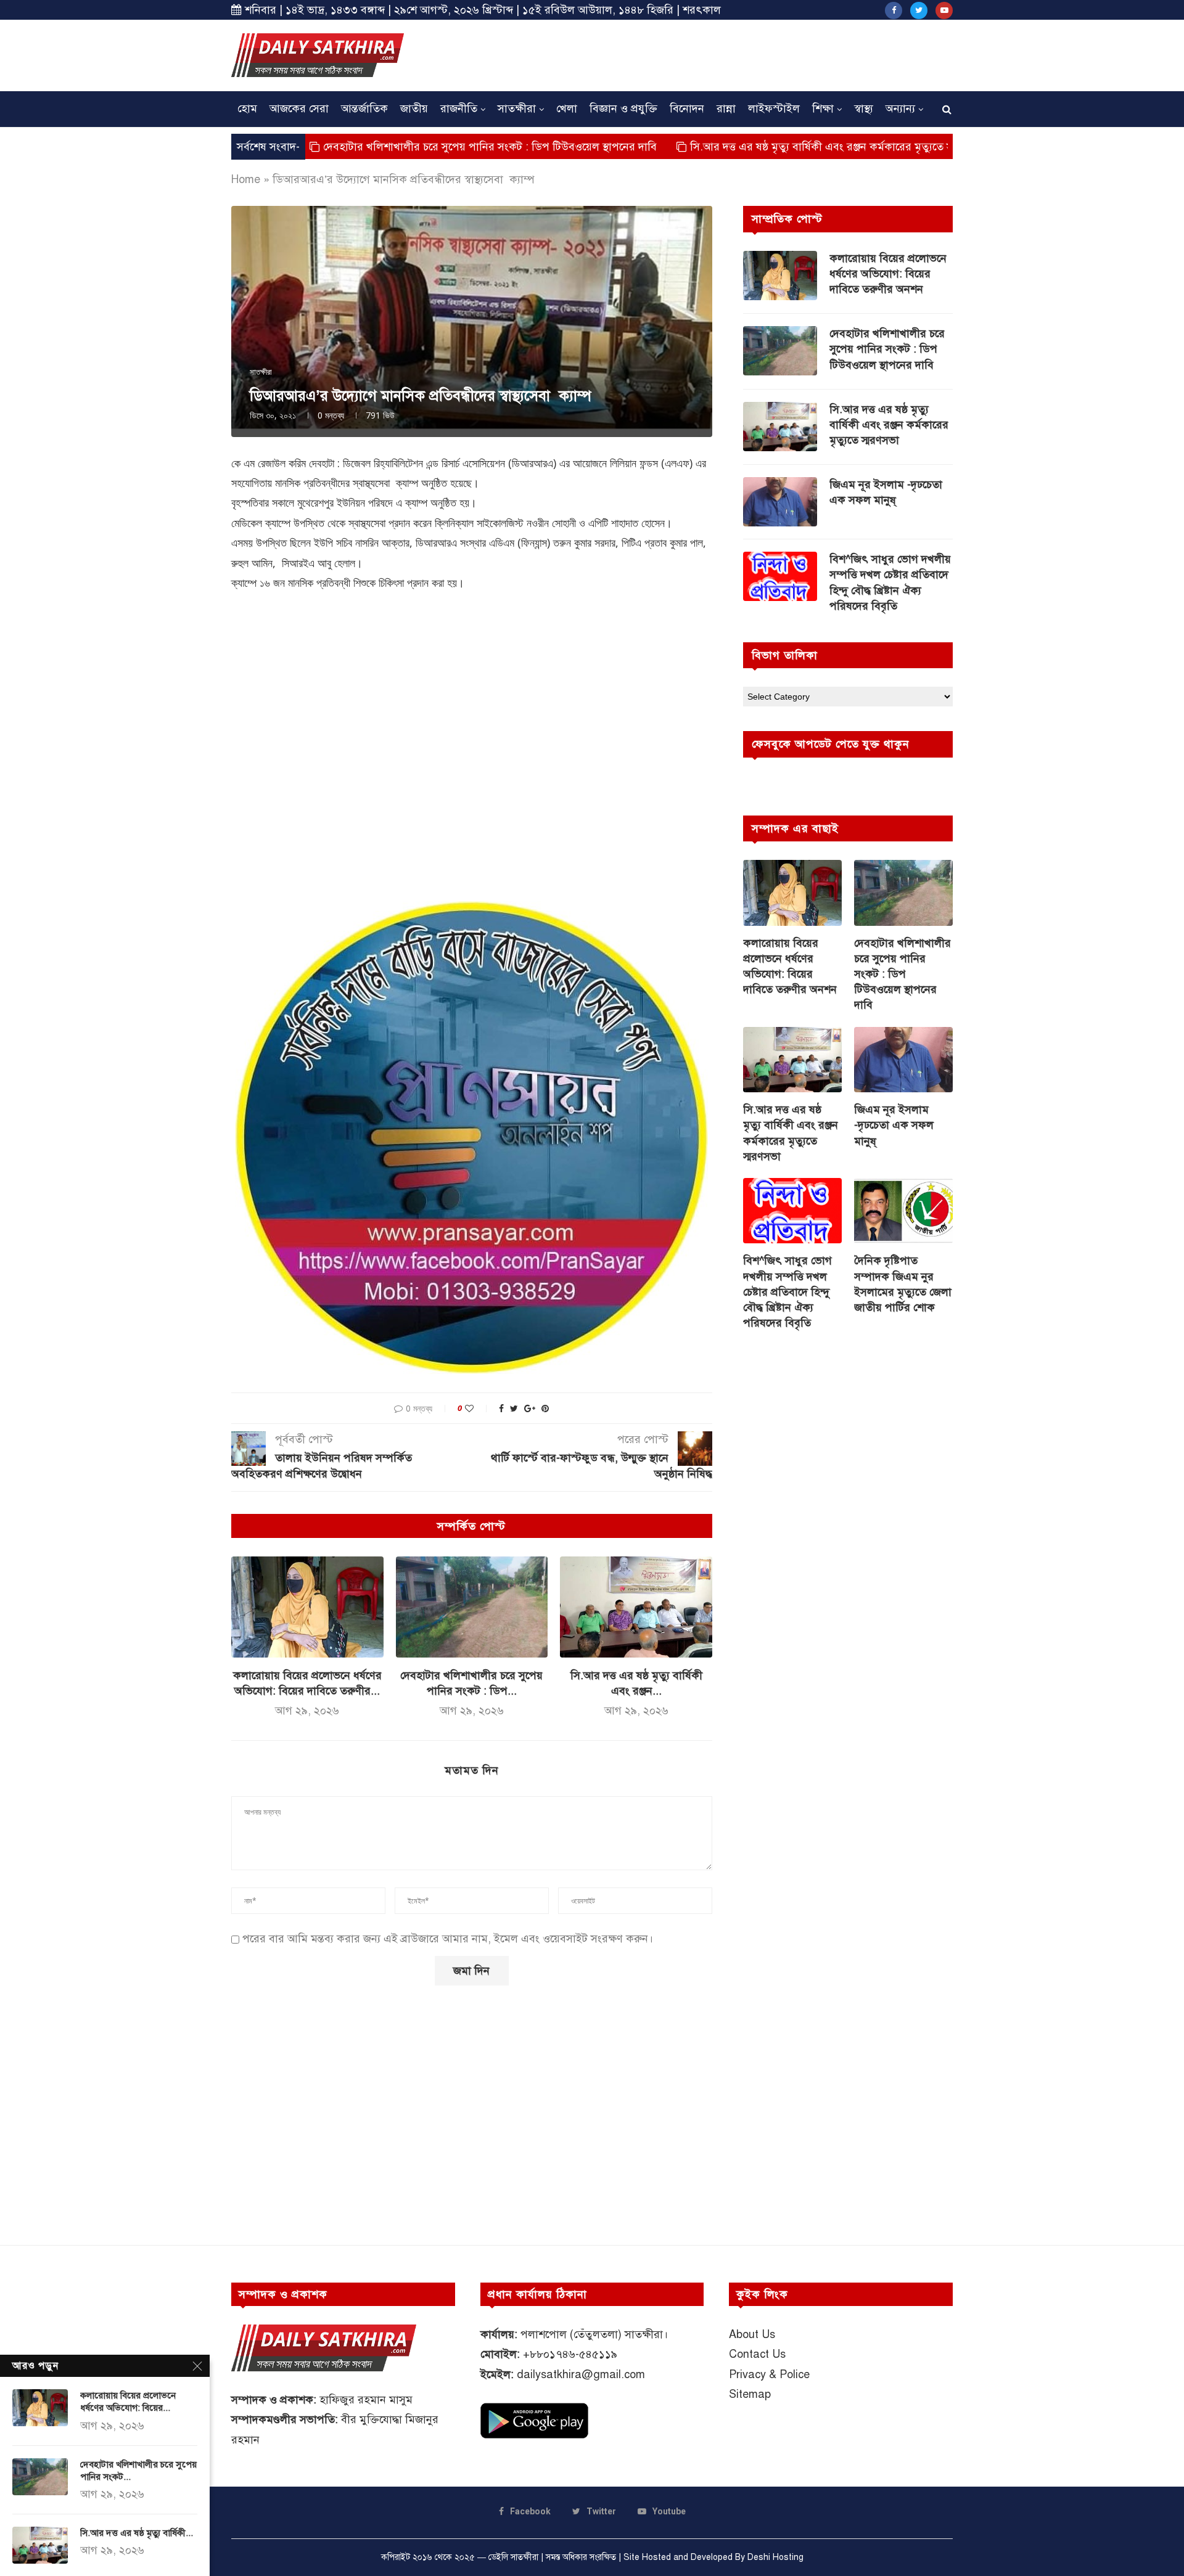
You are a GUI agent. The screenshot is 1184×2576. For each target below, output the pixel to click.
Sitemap (750, 2394)
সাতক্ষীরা (517, 108)
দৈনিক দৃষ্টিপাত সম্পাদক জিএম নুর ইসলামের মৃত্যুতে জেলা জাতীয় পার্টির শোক (903, 1284)
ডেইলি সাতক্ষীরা (513, 2557)
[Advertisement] (728, 54)
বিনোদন (687, 108)
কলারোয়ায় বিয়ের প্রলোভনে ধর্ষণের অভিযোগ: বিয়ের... (128, 2402)
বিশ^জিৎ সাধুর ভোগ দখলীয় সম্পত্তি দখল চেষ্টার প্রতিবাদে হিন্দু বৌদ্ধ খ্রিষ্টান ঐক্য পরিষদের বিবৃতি (890, 583)
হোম (247, 108)
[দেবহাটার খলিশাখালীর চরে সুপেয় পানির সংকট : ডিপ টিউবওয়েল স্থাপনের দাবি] (472, 1607)
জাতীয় (414, 108)
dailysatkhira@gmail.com (581, 2374)
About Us (752, 2334)
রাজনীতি (459, 108)
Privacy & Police (769, 2374)
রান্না (726, 108)
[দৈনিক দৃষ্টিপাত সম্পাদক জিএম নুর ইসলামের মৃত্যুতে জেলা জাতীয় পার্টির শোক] (903, 1211)
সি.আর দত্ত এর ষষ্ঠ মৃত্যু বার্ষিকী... (137, 2533)
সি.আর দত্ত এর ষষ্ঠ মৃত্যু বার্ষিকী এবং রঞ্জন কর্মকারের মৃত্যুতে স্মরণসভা (730, 147)
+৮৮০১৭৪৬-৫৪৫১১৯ (570, 2354)
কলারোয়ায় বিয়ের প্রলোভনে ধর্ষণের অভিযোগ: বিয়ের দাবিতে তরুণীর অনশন (888, 274)
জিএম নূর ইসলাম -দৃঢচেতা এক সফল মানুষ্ (886, 492)
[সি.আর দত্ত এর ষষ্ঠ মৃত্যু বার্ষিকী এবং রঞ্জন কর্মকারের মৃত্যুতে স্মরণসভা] (636, 1607)
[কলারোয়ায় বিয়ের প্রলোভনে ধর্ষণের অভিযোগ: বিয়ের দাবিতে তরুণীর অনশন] (307, 1607)
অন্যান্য (900, 108)
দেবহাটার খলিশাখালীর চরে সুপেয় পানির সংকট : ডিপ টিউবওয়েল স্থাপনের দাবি (383, 147)
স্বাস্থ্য (864, 108)
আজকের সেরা (299, 108)
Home (246, 179)
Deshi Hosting (775, 2557)
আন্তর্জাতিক (364, 108)
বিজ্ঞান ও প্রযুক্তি (623, 108)
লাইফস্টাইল (774, 108)
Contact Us (757, 2354)
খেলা (567, 108)
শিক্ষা (823, 108)
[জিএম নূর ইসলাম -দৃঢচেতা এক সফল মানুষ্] (780, 502)
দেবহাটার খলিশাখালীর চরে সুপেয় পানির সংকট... (138, 2471)
